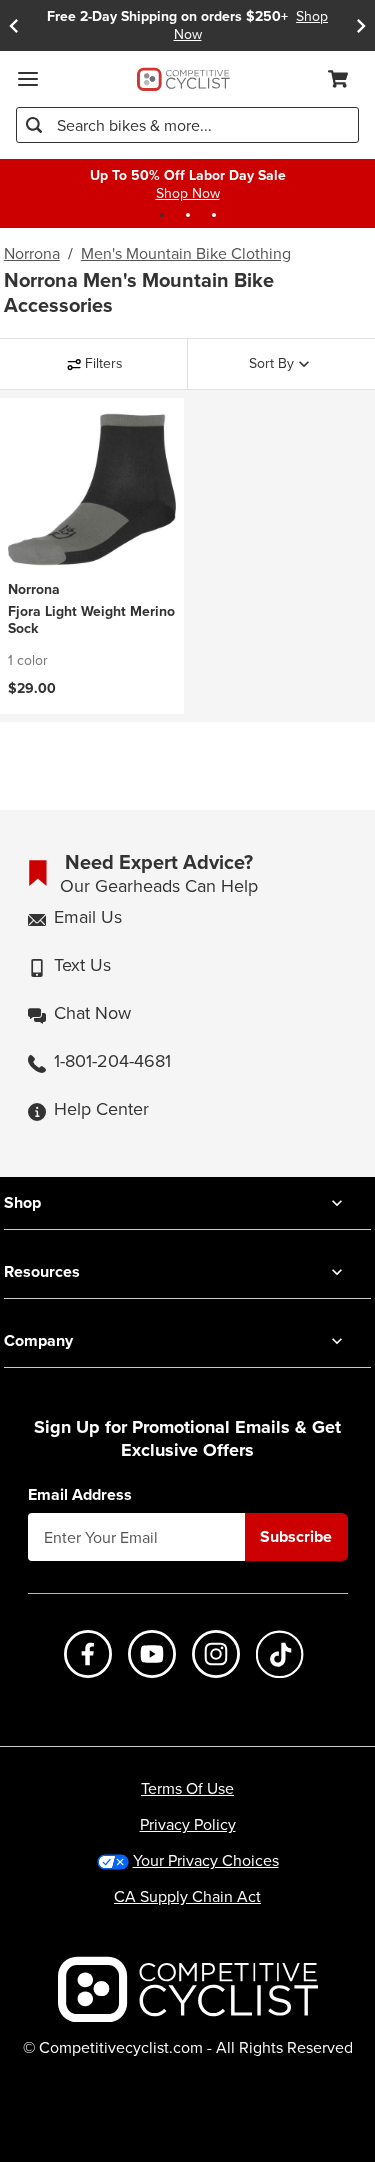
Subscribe (296, 1536)
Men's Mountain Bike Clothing (186, 254)
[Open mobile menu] (28, 79)
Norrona (32, 254)
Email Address (80, 1495)
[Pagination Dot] (162, 215)
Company (38, 1340)
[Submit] (34, 125)
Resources (42, 1271)
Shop (22, 1202)
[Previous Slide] (14, 25)
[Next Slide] (361, 25)
